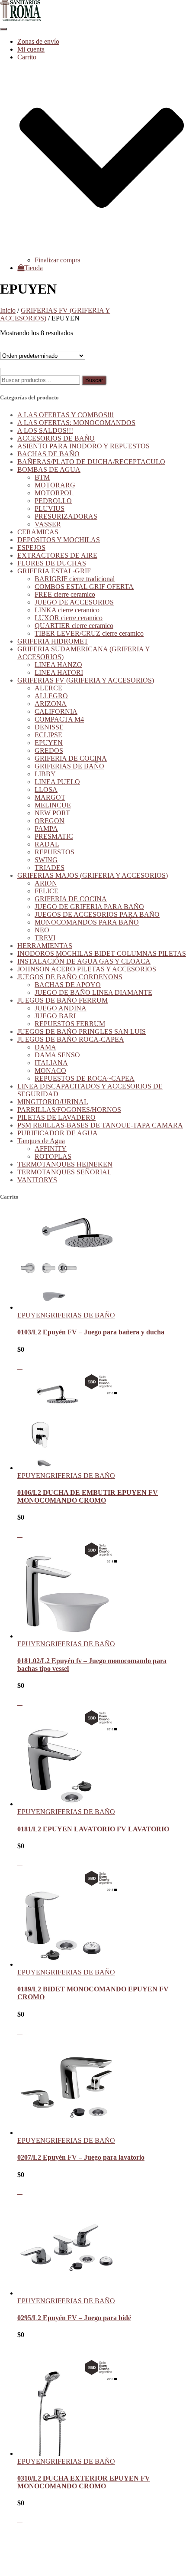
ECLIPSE (48, 735)
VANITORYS (37, 1180)
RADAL (47, 844)
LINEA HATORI (59, 672)
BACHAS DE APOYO (68, 985)
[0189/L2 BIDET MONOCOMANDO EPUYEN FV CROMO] (67, 1964)
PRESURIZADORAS (66, 516)
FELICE (46, 891)
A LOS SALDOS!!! (45, 430)
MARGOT (50, 797)
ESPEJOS (31, 548)
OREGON (50, 821)
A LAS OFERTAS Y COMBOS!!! (66, 415)
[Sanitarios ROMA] (21, 19)
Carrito (27, 2557)
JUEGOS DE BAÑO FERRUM (63, 1000)
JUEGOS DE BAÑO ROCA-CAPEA (71, 1039)
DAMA (45, 1047)
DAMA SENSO (57, 1055)
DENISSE (49, 727)
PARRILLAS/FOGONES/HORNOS (69, 1110)
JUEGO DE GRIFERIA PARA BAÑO (89, 907)
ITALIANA (51, 1063)
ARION (46, 883)
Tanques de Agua (41, 1141)
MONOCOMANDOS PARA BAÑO (87, 922)
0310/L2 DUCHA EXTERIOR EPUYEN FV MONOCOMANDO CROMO (84, 2482)
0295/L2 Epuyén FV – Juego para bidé (74, 2318)
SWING (46, 860)
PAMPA (46, 829)
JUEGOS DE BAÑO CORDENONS (70, 977)
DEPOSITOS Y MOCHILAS (59, 540)
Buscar (94, 380)
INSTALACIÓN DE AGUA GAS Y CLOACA (84, 961)
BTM (42, 477)
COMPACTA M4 (59, 719)
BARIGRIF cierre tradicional (75, 579)
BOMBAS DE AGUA (49, 469)
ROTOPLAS (53, 1156)
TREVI (45, 938)
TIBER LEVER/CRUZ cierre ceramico (89, 633)
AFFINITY (51, 1149)
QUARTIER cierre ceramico (74, 626)
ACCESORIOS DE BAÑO (56, 438)
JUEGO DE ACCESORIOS (74, 602)
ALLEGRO (51, 696)
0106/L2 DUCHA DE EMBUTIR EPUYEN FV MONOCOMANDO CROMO (88, 1496)
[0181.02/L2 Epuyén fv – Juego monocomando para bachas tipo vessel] (67, 1636)
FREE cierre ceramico (65, 594)
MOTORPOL (54, 493)
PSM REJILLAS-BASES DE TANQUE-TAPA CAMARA (100, 1125)
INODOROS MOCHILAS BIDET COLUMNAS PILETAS (102, 953)
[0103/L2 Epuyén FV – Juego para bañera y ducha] (67, 1307)
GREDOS (49, 750)
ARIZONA (51, 704)
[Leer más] (20, 1366)
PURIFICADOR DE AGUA (58, 1133)
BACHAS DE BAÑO (48, 454)
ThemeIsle (172, 2535)
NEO (42, 930)
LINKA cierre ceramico (67, 610)
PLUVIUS (50, 508)
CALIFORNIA (56, 711)
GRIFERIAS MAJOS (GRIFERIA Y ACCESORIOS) (93, 875)
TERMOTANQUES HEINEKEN (65, 1164)
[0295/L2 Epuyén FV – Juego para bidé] (67, 2293)
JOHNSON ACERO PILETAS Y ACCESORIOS (87, 969)
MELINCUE (53, 805)
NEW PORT (52, 813)
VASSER (48, 524)
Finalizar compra (58, 260)
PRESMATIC (54, 836)
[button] (102, 252)
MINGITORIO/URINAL (53, 1102)
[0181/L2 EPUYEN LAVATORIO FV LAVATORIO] (67, 1804)
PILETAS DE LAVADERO (56, 1117)
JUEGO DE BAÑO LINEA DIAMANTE (93, 992)
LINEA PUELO (57, 782)
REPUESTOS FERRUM (70, 1024)
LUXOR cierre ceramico (69, 618)
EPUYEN (49, 743)
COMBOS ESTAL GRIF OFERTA (84, 587)
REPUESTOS (55, 852)
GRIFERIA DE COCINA (71, 758)
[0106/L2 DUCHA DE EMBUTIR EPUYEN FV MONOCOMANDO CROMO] (67, 1468)
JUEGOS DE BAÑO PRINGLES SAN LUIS (82, 1031)
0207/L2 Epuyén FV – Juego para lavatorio (81, 2157)
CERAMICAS (38, 532)
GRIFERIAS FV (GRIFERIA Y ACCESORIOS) (86, 680)
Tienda (34, 268)
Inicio (8, 310)
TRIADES (50, 868)
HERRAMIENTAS (45, 946)
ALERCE (48, 688)
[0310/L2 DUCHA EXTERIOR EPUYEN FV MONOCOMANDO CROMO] (67, 2453)
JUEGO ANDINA (61, 1008)
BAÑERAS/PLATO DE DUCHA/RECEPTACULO (91, 462)
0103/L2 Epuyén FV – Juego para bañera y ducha (91, 1332)
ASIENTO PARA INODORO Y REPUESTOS (83, 446)
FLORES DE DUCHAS (52, 563)
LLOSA (46, 789)
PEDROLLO (53, 501)
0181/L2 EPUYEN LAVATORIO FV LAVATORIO (93, 1829)
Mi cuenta (31, 49)
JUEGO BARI (55, 1016)
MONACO (50, 1071)
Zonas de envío (38, 41)
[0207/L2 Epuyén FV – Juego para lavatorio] (67, 2133)
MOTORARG (55, 485)
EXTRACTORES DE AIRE (57, 555)
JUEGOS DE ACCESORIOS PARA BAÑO (97, 914)
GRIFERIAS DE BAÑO (69, 766)
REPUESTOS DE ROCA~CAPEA (85, 1078)
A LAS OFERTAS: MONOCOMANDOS (76, 423)
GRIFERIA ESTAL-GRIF (54, 571)
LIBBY (45, 774)
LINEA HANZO (58, 665)
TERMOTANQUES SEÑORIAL (64, 1172)
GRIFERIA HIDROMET (53, 641)
